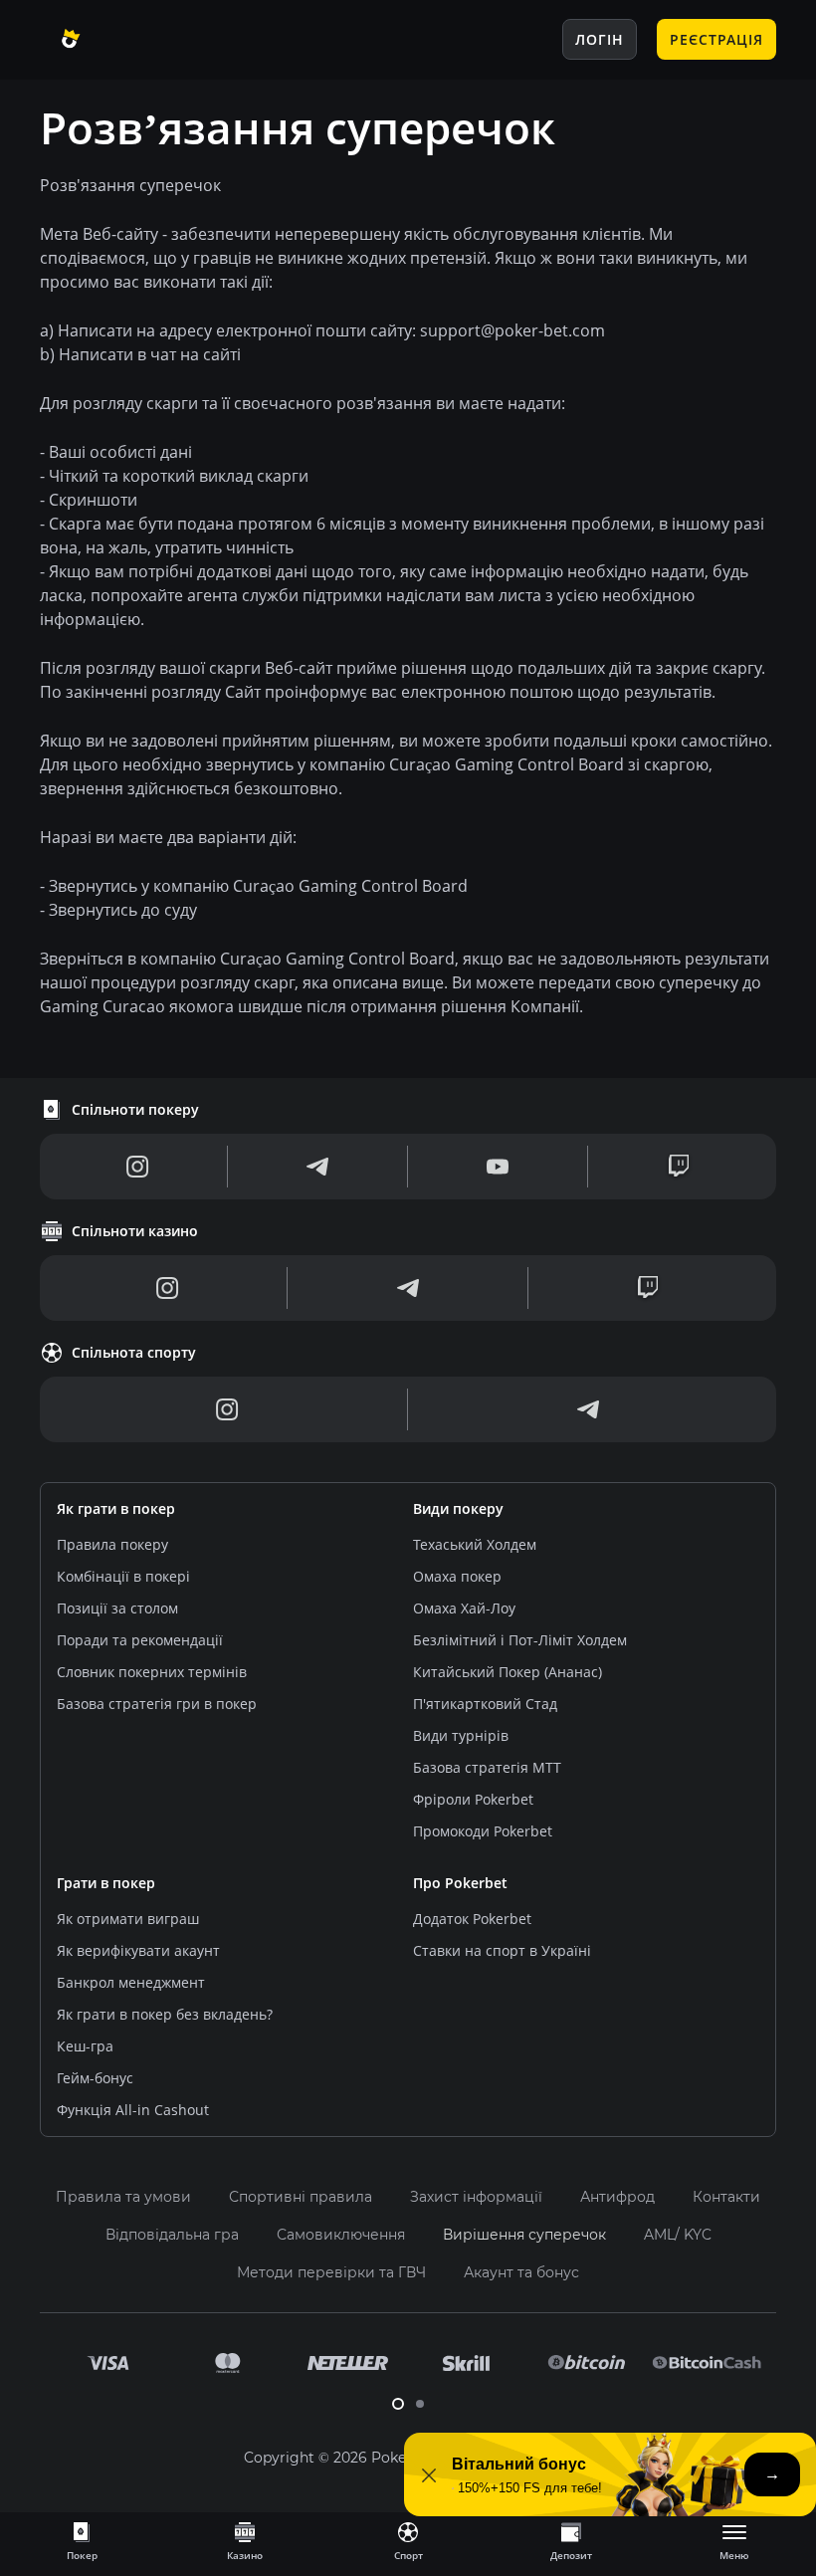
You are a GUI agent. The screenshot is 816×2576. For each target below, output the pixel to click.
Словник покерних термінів (152, 1672)
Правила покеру (112, 1544)
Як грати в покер (116, 1508)
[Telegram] (317, 1167)
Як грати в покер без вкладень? (165, 2014)
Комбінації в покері (123, 1576)
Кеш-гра (85, 2046)
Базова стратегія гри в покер (157, 1704)
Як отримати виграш (128, 1919)
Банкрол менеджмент (131, 1982)
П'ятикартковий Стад (485, 1704)
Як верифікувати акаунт (138, 1950)
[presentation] (82, 2540)
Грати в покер (106, 1883)
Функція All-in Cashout (133, 2110)
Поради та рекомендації (140, 1640)
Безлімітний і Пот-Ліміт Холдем (520, 1640)
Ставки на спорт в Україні (502, 1950)
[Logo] (114, 40)
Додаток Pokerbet (472, 1919)
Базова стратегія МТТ (487, 1767)
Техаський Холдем (475, 1544)
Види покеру (458, 1508)
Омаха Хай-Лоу (464, 1608)
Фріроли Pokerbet (473, 1799)
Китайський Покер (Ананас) (508, 1672)
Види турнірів (461, 1735)
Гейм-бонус (95, 2078)
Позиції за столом (117, 1608)
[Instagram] (138, 1167)
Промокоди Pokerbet (483, 1831)
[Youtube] (498, 1167)
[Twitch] (679, 1167)
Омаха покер (457, 1576)
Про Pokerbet (460, 1883)
